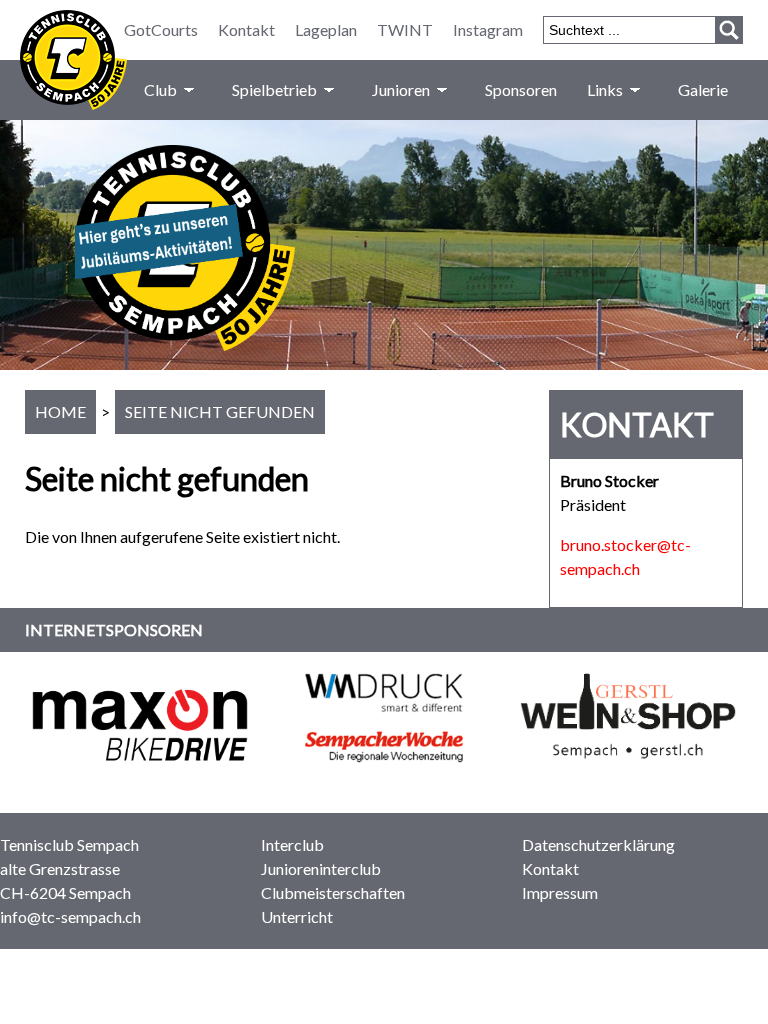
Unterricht (297, 916)
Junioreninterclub (321, 868)
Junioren (401, 89)
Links (605, 89)
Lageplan (326, 29)
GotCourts (161, 29)
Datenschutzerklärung (598, 844)
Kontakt (246, 29)
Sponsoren (521, 89)
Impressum (560, 892)
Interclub (292, 844)
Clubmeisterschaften (333, 892)
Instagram (488, 29)
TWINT (405, 29)
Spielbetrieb (274, 89)
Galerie (703, 89)
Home (60, 411)
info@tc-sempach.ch (70, 916)
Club (160, 89)
